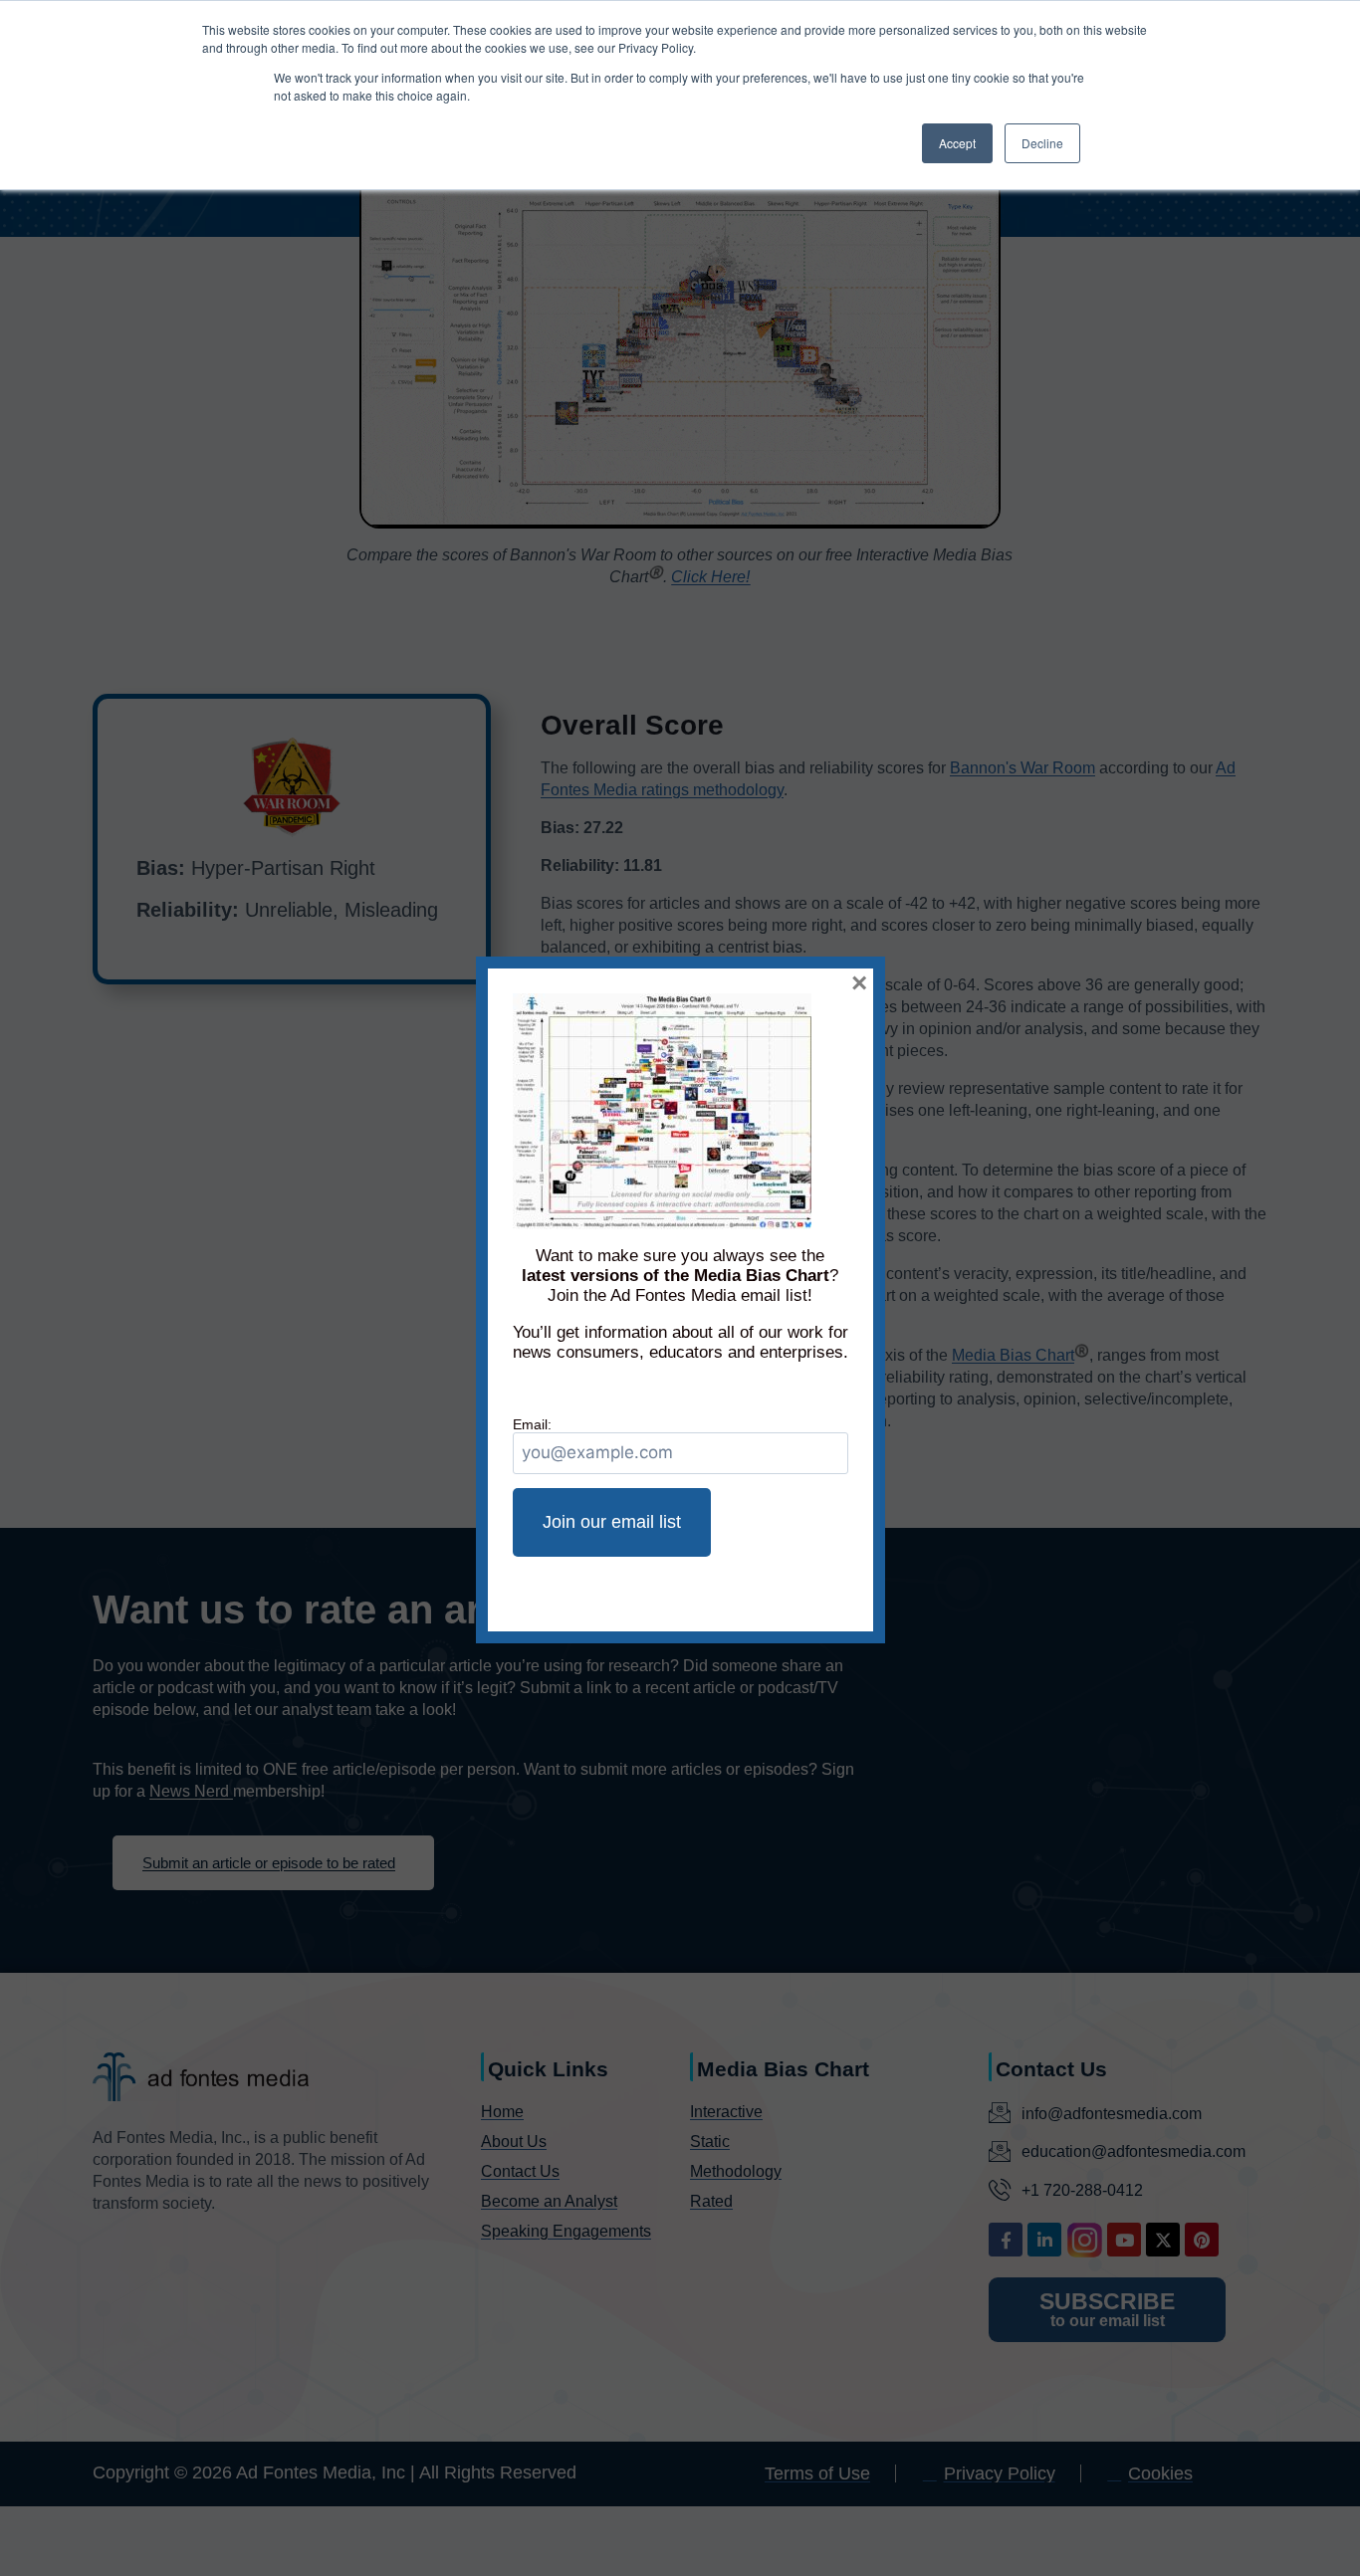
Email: (532, 1424)
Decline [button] (1042, 143)
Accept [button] (957, 143)
